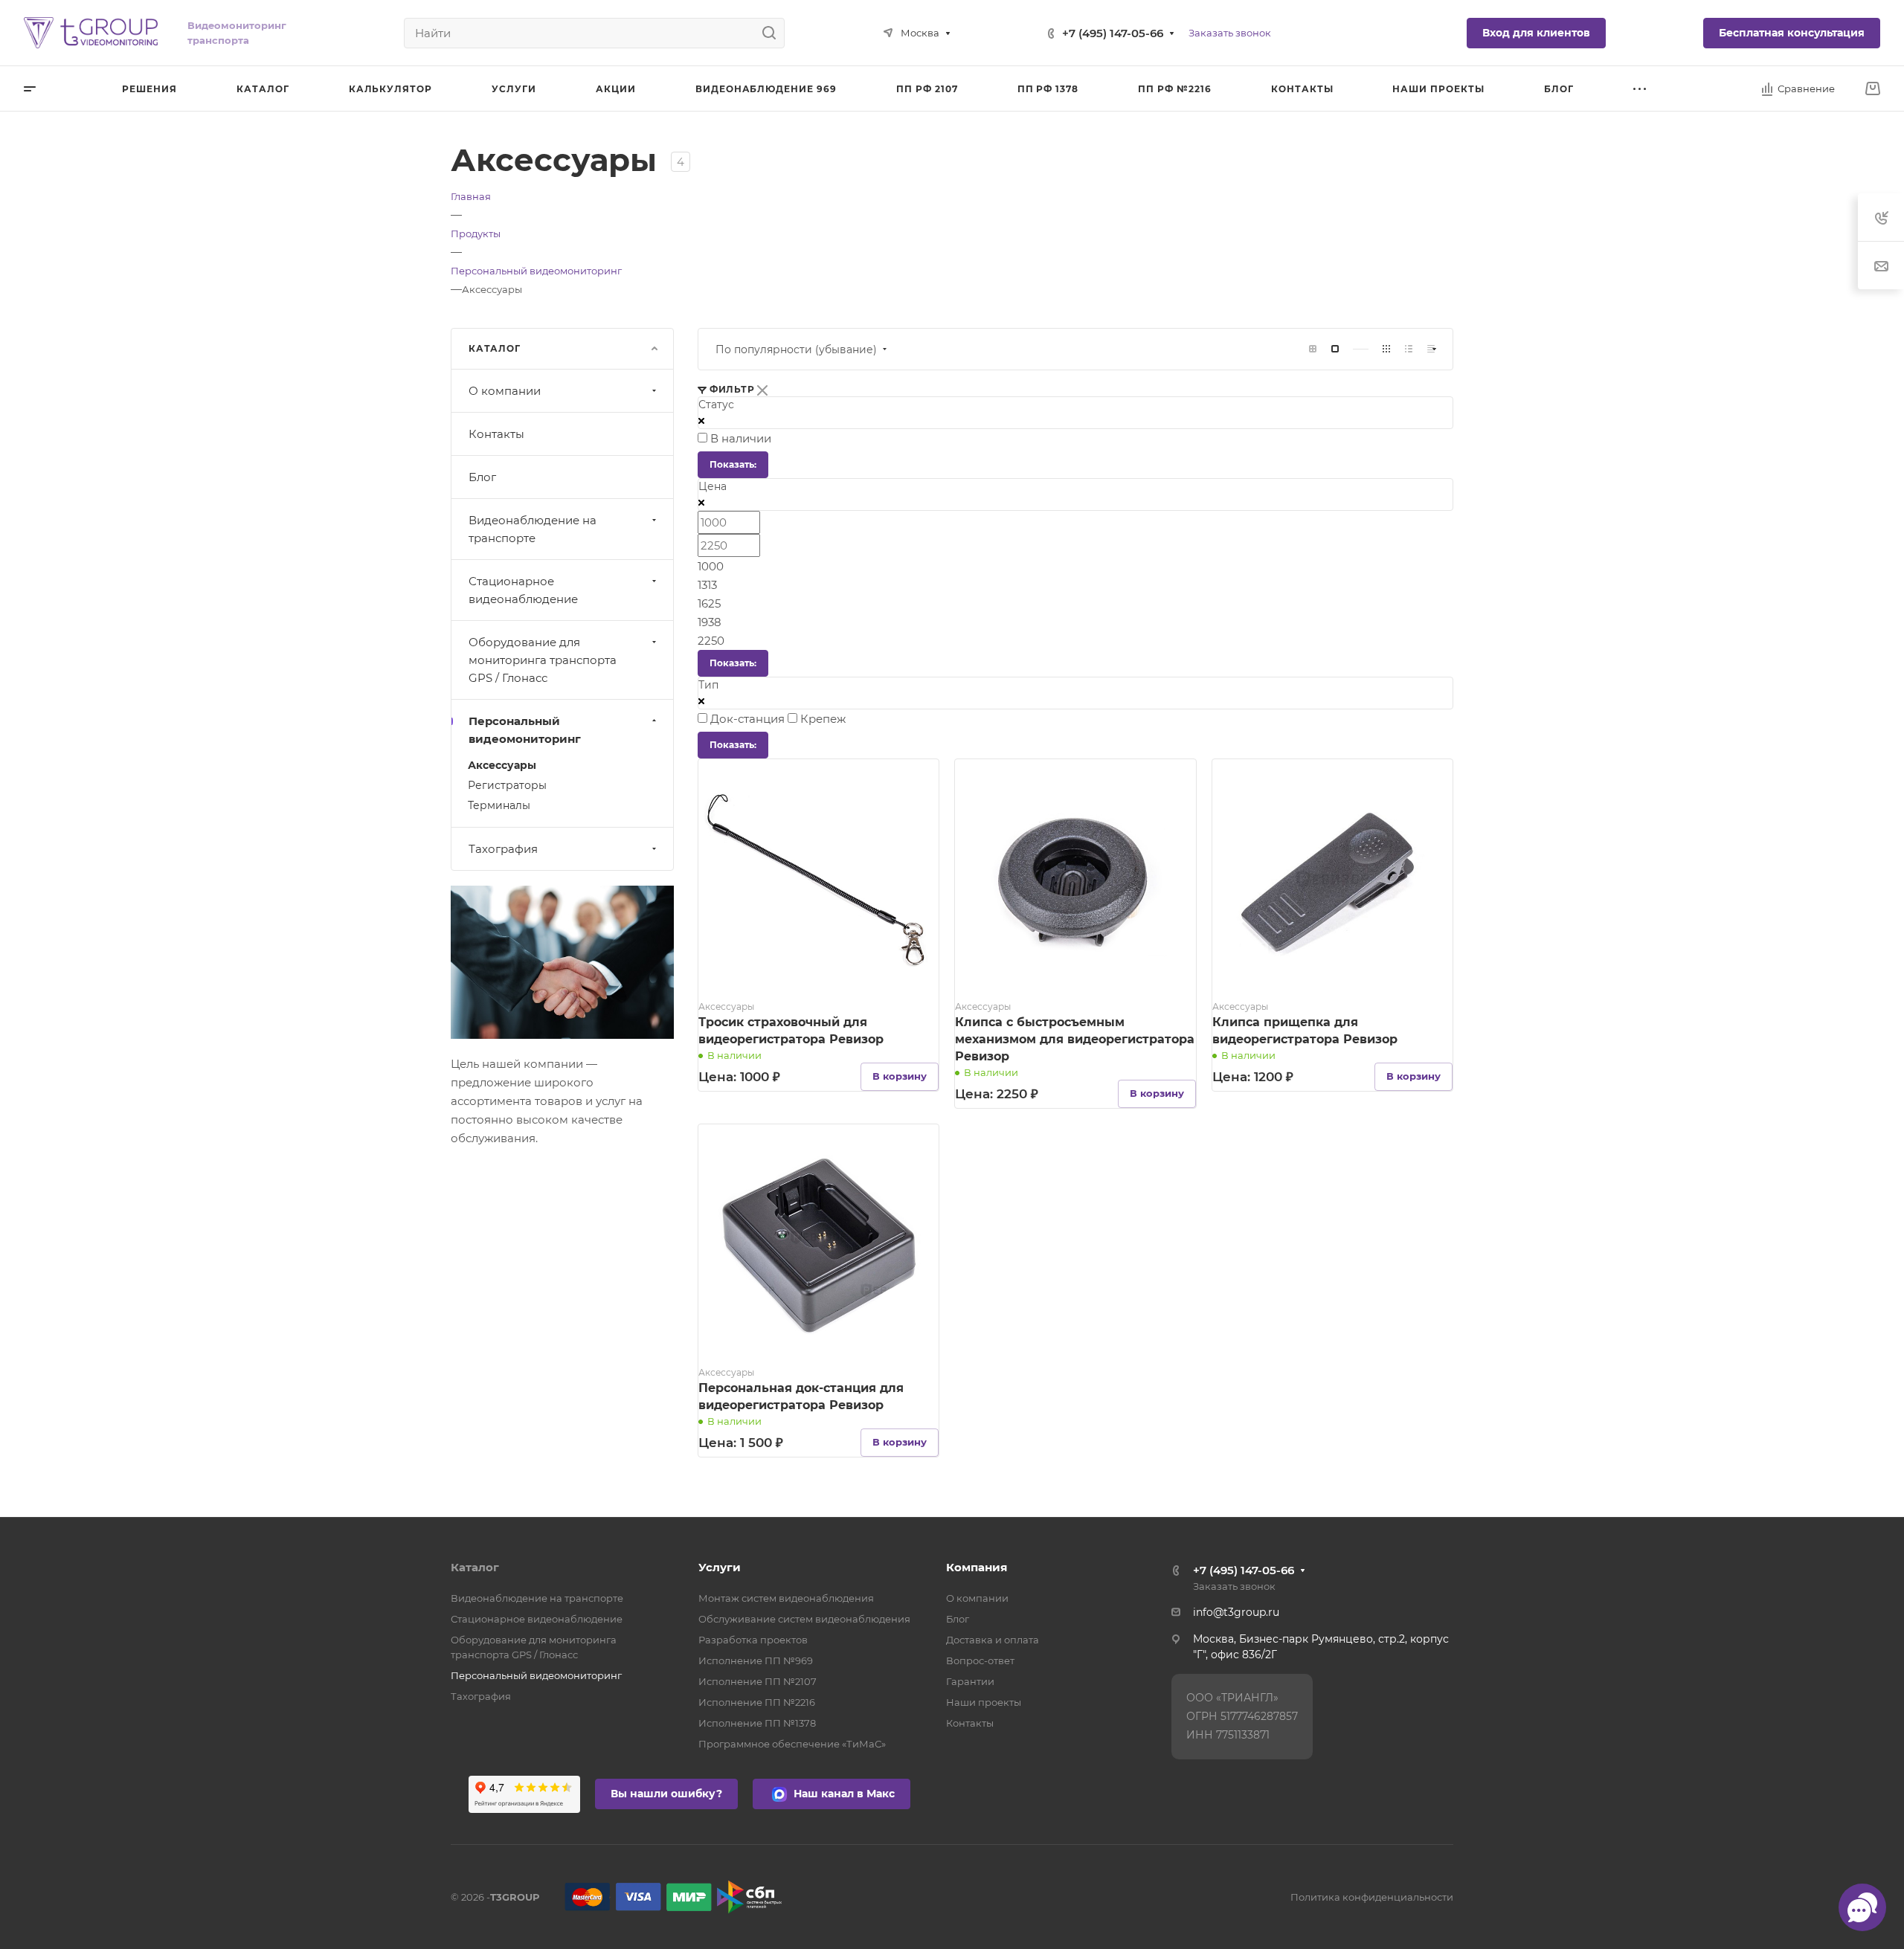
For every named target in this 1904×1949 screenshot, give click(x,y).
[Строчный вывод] (1409, 349)
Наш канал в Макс (843, 1794)
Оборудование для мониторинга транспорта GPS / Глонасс (543, 660)
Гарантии (970, 1681)
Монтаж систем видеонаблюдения (786, 1598)
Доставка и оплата (993, 1640)
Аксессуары (502, 765)
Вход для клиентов (1536, 33)
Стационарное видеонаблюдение (523, 590)
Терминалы (499, 805)
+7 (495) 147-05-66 (1113, 33)
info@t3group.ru (1236, 1612)
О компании (505, 391)
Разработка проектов (753, 1640)
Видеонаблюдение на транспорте (533, 529)
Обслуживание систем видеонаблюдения (804, 1619)
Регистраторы (507, 785)
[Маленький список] (1313, 349)
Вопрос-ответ (980, 1660)
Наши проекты (984, 1702)
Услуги (720, 1567)
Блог (482, 477)
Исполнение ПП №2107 (758, 1681)
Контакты (496, 434)
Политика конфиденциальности (1372, 1897)
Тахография (503, 849)
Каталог (475, 1567)
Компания (977, 1567)
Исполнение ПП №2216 (757, 1702)
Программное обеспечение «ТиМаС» (792, 1744)
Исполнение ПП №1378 (757, 1723)
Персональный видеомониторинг (525, 730)
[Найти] (773, 33)
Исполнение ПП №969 (756, 1660)
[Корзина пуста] (1872, 89)
